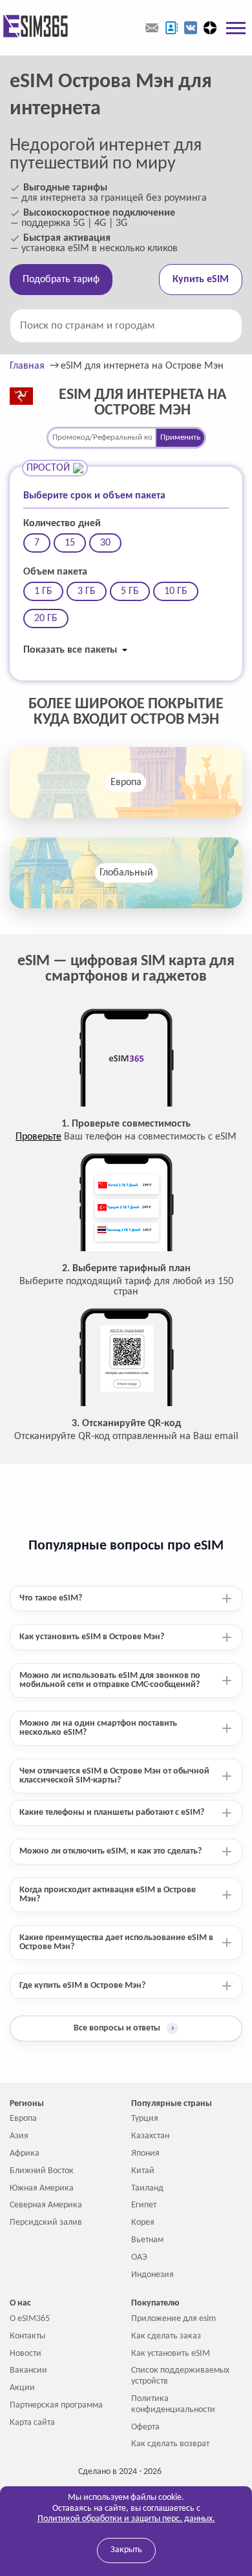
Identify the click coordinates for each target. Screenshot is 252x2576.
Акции (22, 2388)
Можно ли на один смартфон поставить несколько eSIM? (98, 1728)
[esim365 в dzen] (210, 28)
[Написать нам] (152, 28)
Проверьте (38, 1137)
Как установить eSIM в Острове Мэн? (92, 1637)
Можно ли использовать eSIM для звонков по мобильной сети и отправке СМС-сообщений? (110, 1680)
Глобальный (126, 873)
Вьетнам (147, 2240)
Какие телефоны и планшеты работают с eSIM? (112, 1813)
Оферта (145, 2427)
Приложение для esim (173, 2319)
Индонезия (152, 2275)
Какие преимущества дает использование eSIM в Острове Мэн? (116, 1942)
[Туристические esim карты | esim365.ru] (34, 27)
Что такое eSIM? (51, 1598)
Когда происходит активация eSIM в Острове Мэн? (108, 1895)
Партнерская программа (56, 2405)
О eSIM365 (30, 2319)
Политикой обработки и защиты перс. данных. (126, 2519)
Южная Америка (42, 2188)
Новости (26, 2354)
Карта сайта (32, 2423)
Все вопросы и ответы (124, 2028)
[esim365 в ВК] (191, 28)
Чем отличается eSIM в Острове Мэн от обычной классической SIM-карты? (114, 1776)
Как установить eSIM (171, 2354)
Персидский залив (46, 2223)
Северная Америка (46, 2205)
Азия (19, 2136)
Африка (25, 2153)
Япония (145, 2153)
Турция (145, 2119)
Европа (126, 782)
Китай (143, 2171)
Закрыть (126, 2550)
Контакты (27, 2336)
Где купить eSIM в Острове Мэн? (82, 1986)
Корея (143, 2223)
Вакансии (28, 2370)
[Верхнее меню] (236, 28)
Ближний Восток (42, 2171)
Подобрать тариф (61, 280)
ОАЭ (139, 2257)
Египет (144, 2205)
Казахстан (150, 2136)
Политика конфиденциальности (173, 2404)
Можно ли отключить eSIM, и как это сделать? (110, 1851)
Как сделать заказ (166, 2336)
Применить (180, 437)
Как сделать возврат (170, 2444)
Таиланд (147, 2188)
